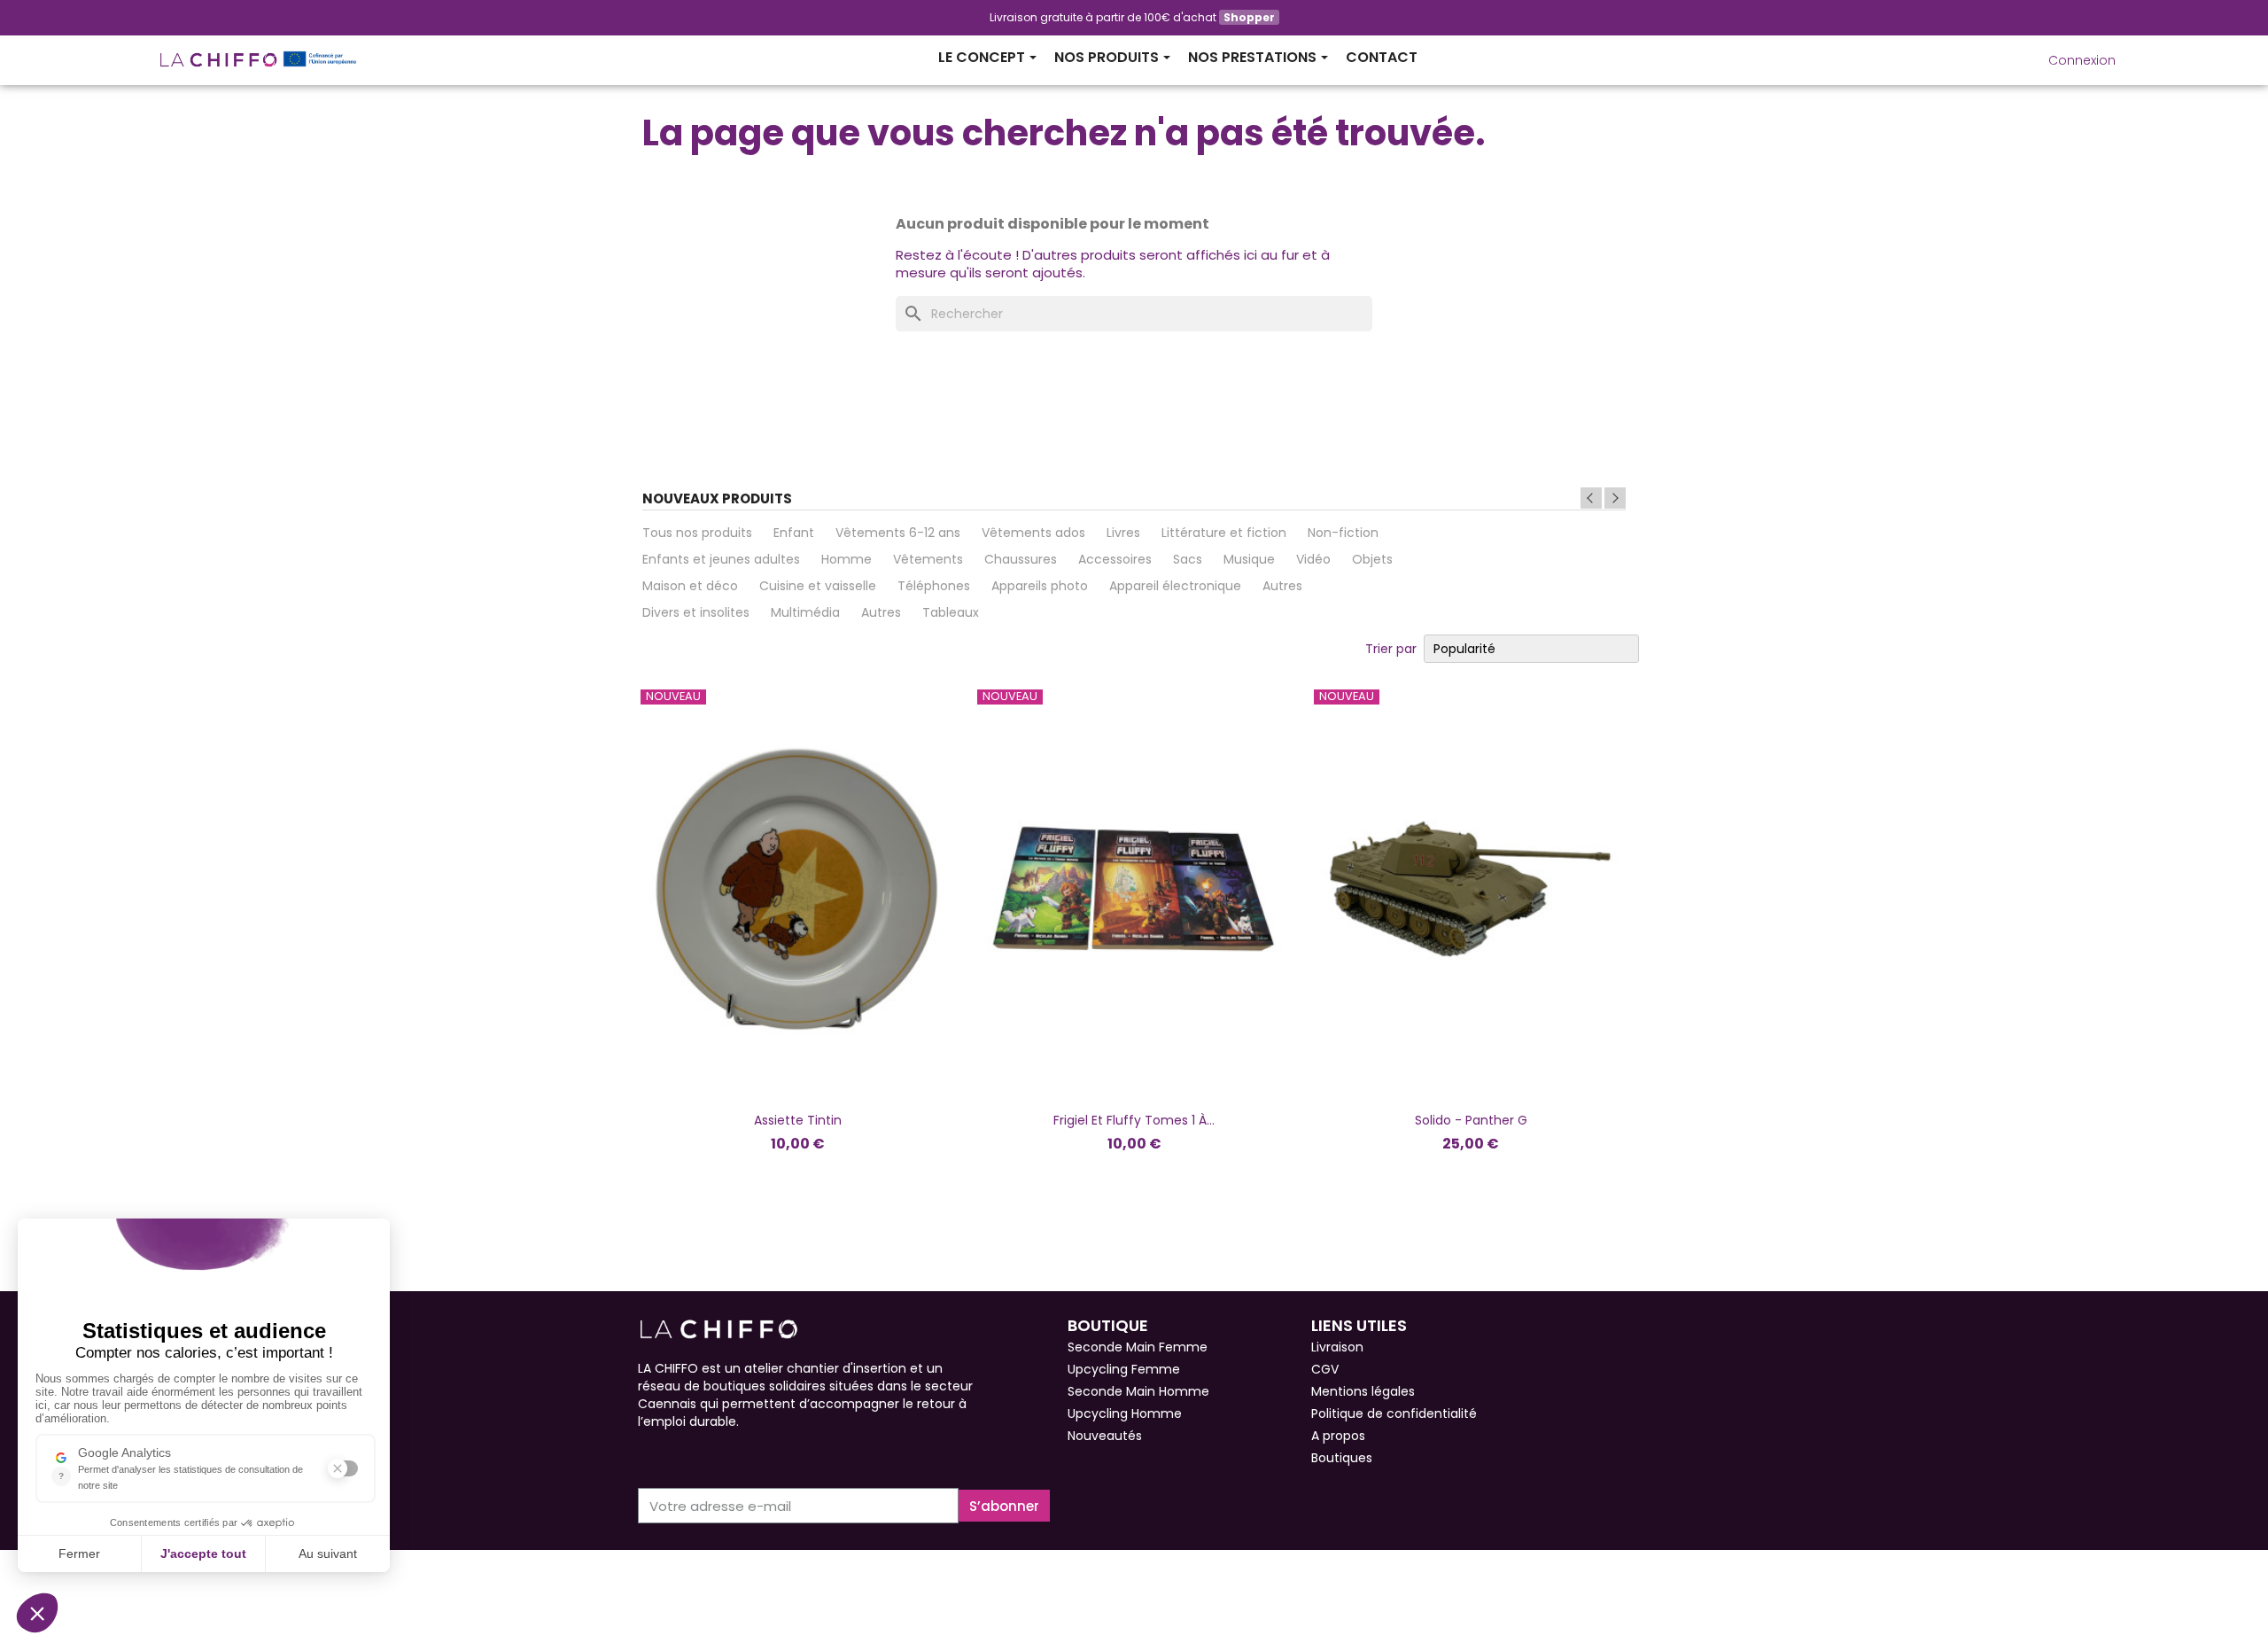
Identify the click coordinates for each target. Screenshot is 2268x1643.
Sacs (1188, 559)
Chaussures (1021, 559)
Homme (847, 559)
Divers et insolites (696, 612)
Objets (1372, 559)
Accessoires (1115, 559)
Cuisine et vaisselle (818, 586)
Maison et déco (690, 586)
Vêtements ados (1033, 533)
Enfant (794, 533)
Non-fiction (1343, 533)
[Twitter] (774, 1457)
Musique (1249, 559)
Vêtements (928, 559)
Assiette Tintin (798, 1120)
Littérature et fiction (1224, 533)
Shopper (1249, 17)
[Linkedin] (742, 1457)
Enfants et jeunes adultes (721, 559)
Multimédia (805, 612)
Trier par (1391, 649)
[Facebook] (647, 1457)
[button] (2009, 60)
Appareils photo (1040, 586)
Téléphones (934, 586)
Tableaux (951, 612)
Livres (1123, 533)
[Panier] (2131, 53)
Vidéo (1313, 559)
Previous (1591, 498)
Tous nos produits (697, 533)
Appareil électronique (1175, 586)
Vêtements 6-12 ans (898, 533)
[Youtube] (711, 1457)
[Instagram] (679, 1457)
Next (1615, 498)
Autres (1282, 586)
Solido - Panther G (1471, 1120)
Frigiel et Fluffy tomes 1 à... (1134, 1120)
